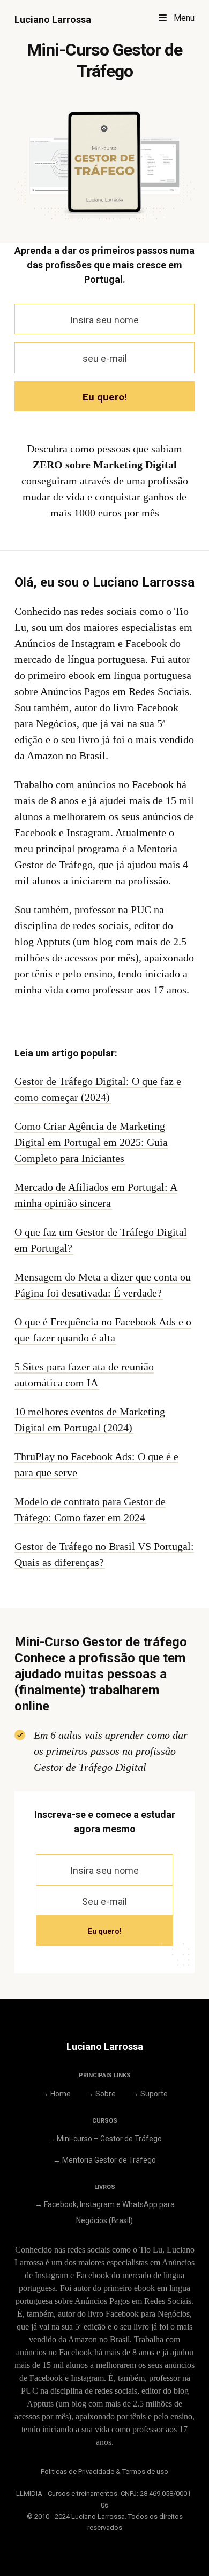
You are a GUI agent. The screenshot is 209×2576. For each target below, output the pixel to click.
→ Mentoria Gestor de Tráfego (104, 2160)
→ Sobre (101, 2094)
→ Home (56, 2094)
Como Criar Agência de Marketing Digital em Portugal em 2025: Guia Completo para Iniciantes (91, 1142)
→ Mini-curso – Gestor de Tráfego (105, 2139)
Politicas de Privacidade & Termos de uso (104, 2471)
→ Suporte (150, 2094)
